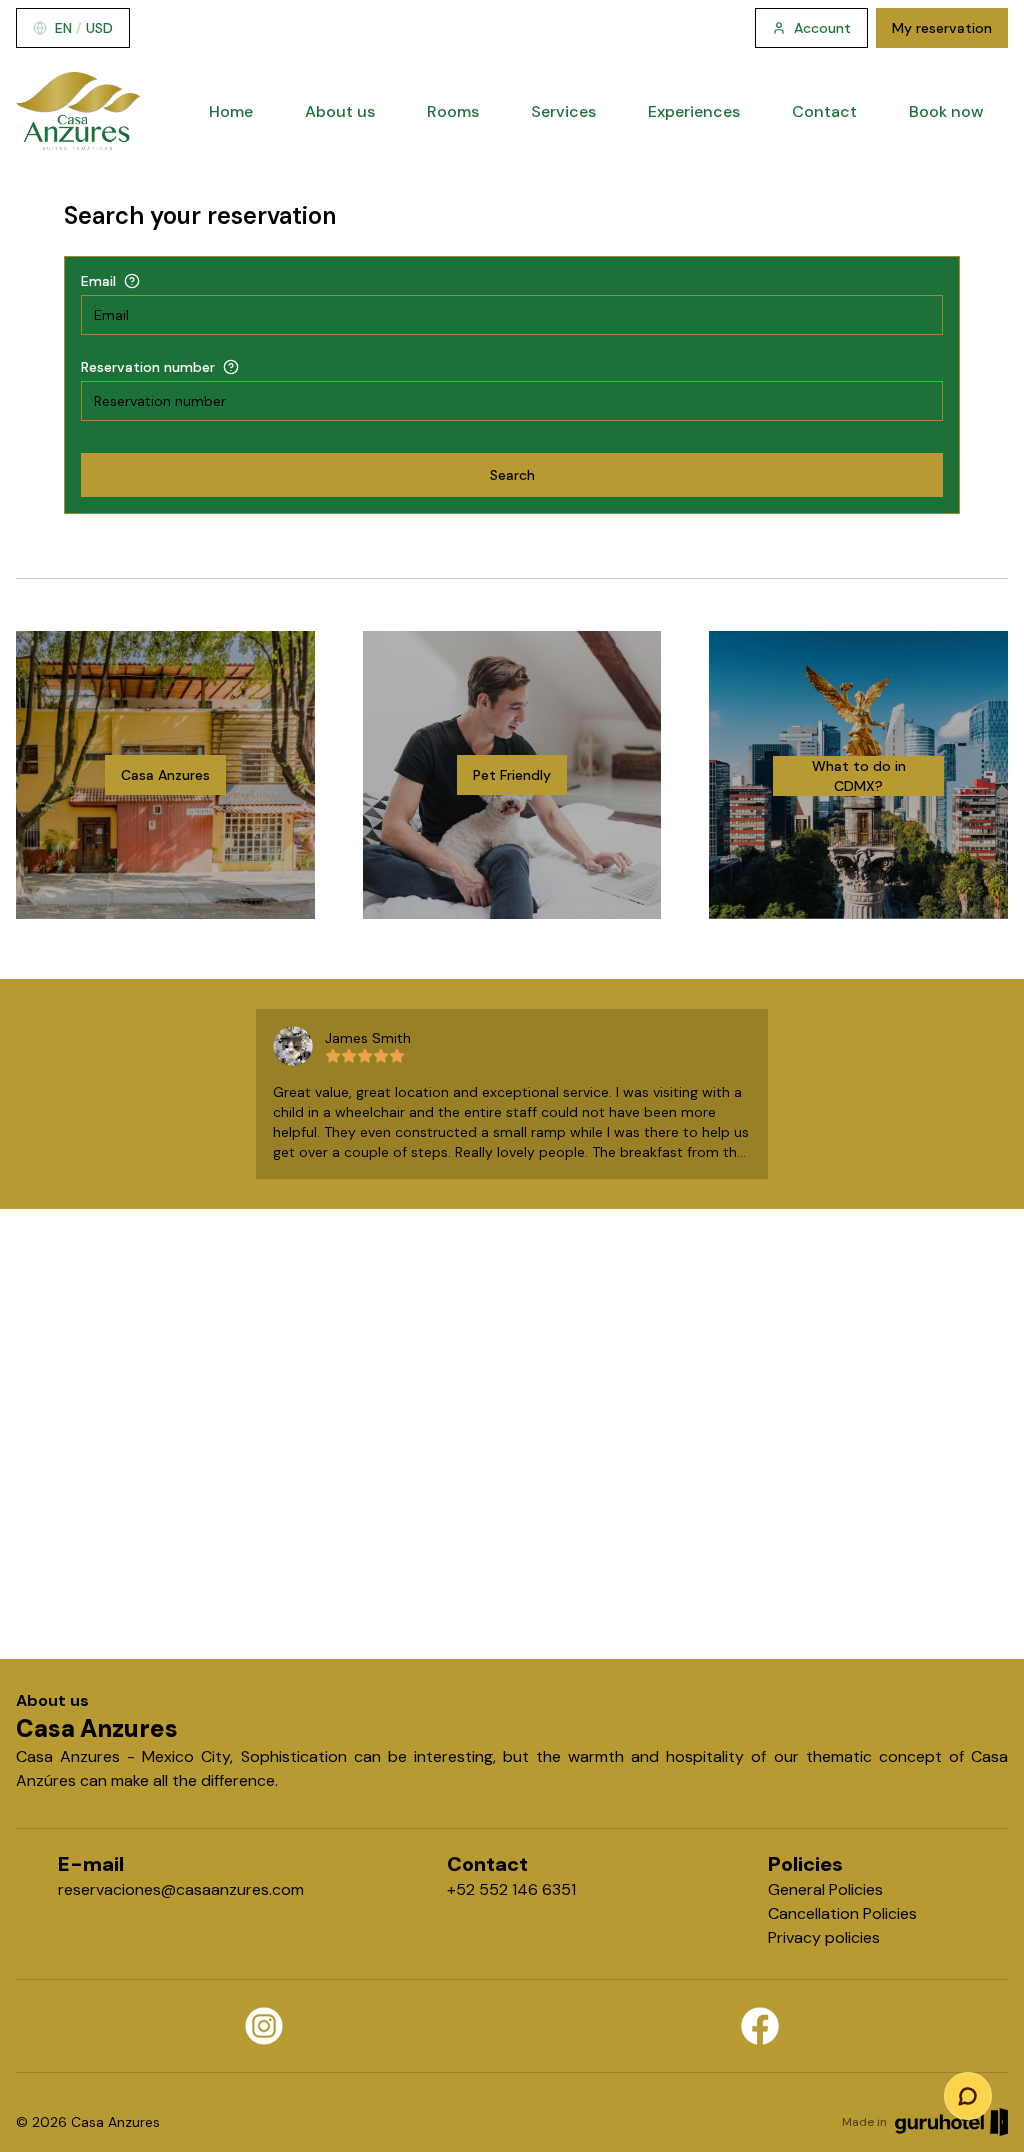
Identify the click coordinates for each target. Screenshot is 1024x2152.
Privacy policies (824, 1937)
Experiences (694, 111)
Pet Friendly (512, 775)
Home (231, 111)
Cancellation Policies (842, 1913)
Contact (824, 111)
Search (512, 475)
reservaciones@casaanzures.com (181, 1889)
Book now (946, 111)
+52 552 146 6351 (511, 1889)
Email (98, 281)
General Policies (825, 1889)
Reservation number (148, 367)
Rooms (453, 111)
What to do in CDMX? (859, 776)
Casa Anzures (165, 775)
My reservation (942, 28)
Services (563, 111)
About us (340, 111)
